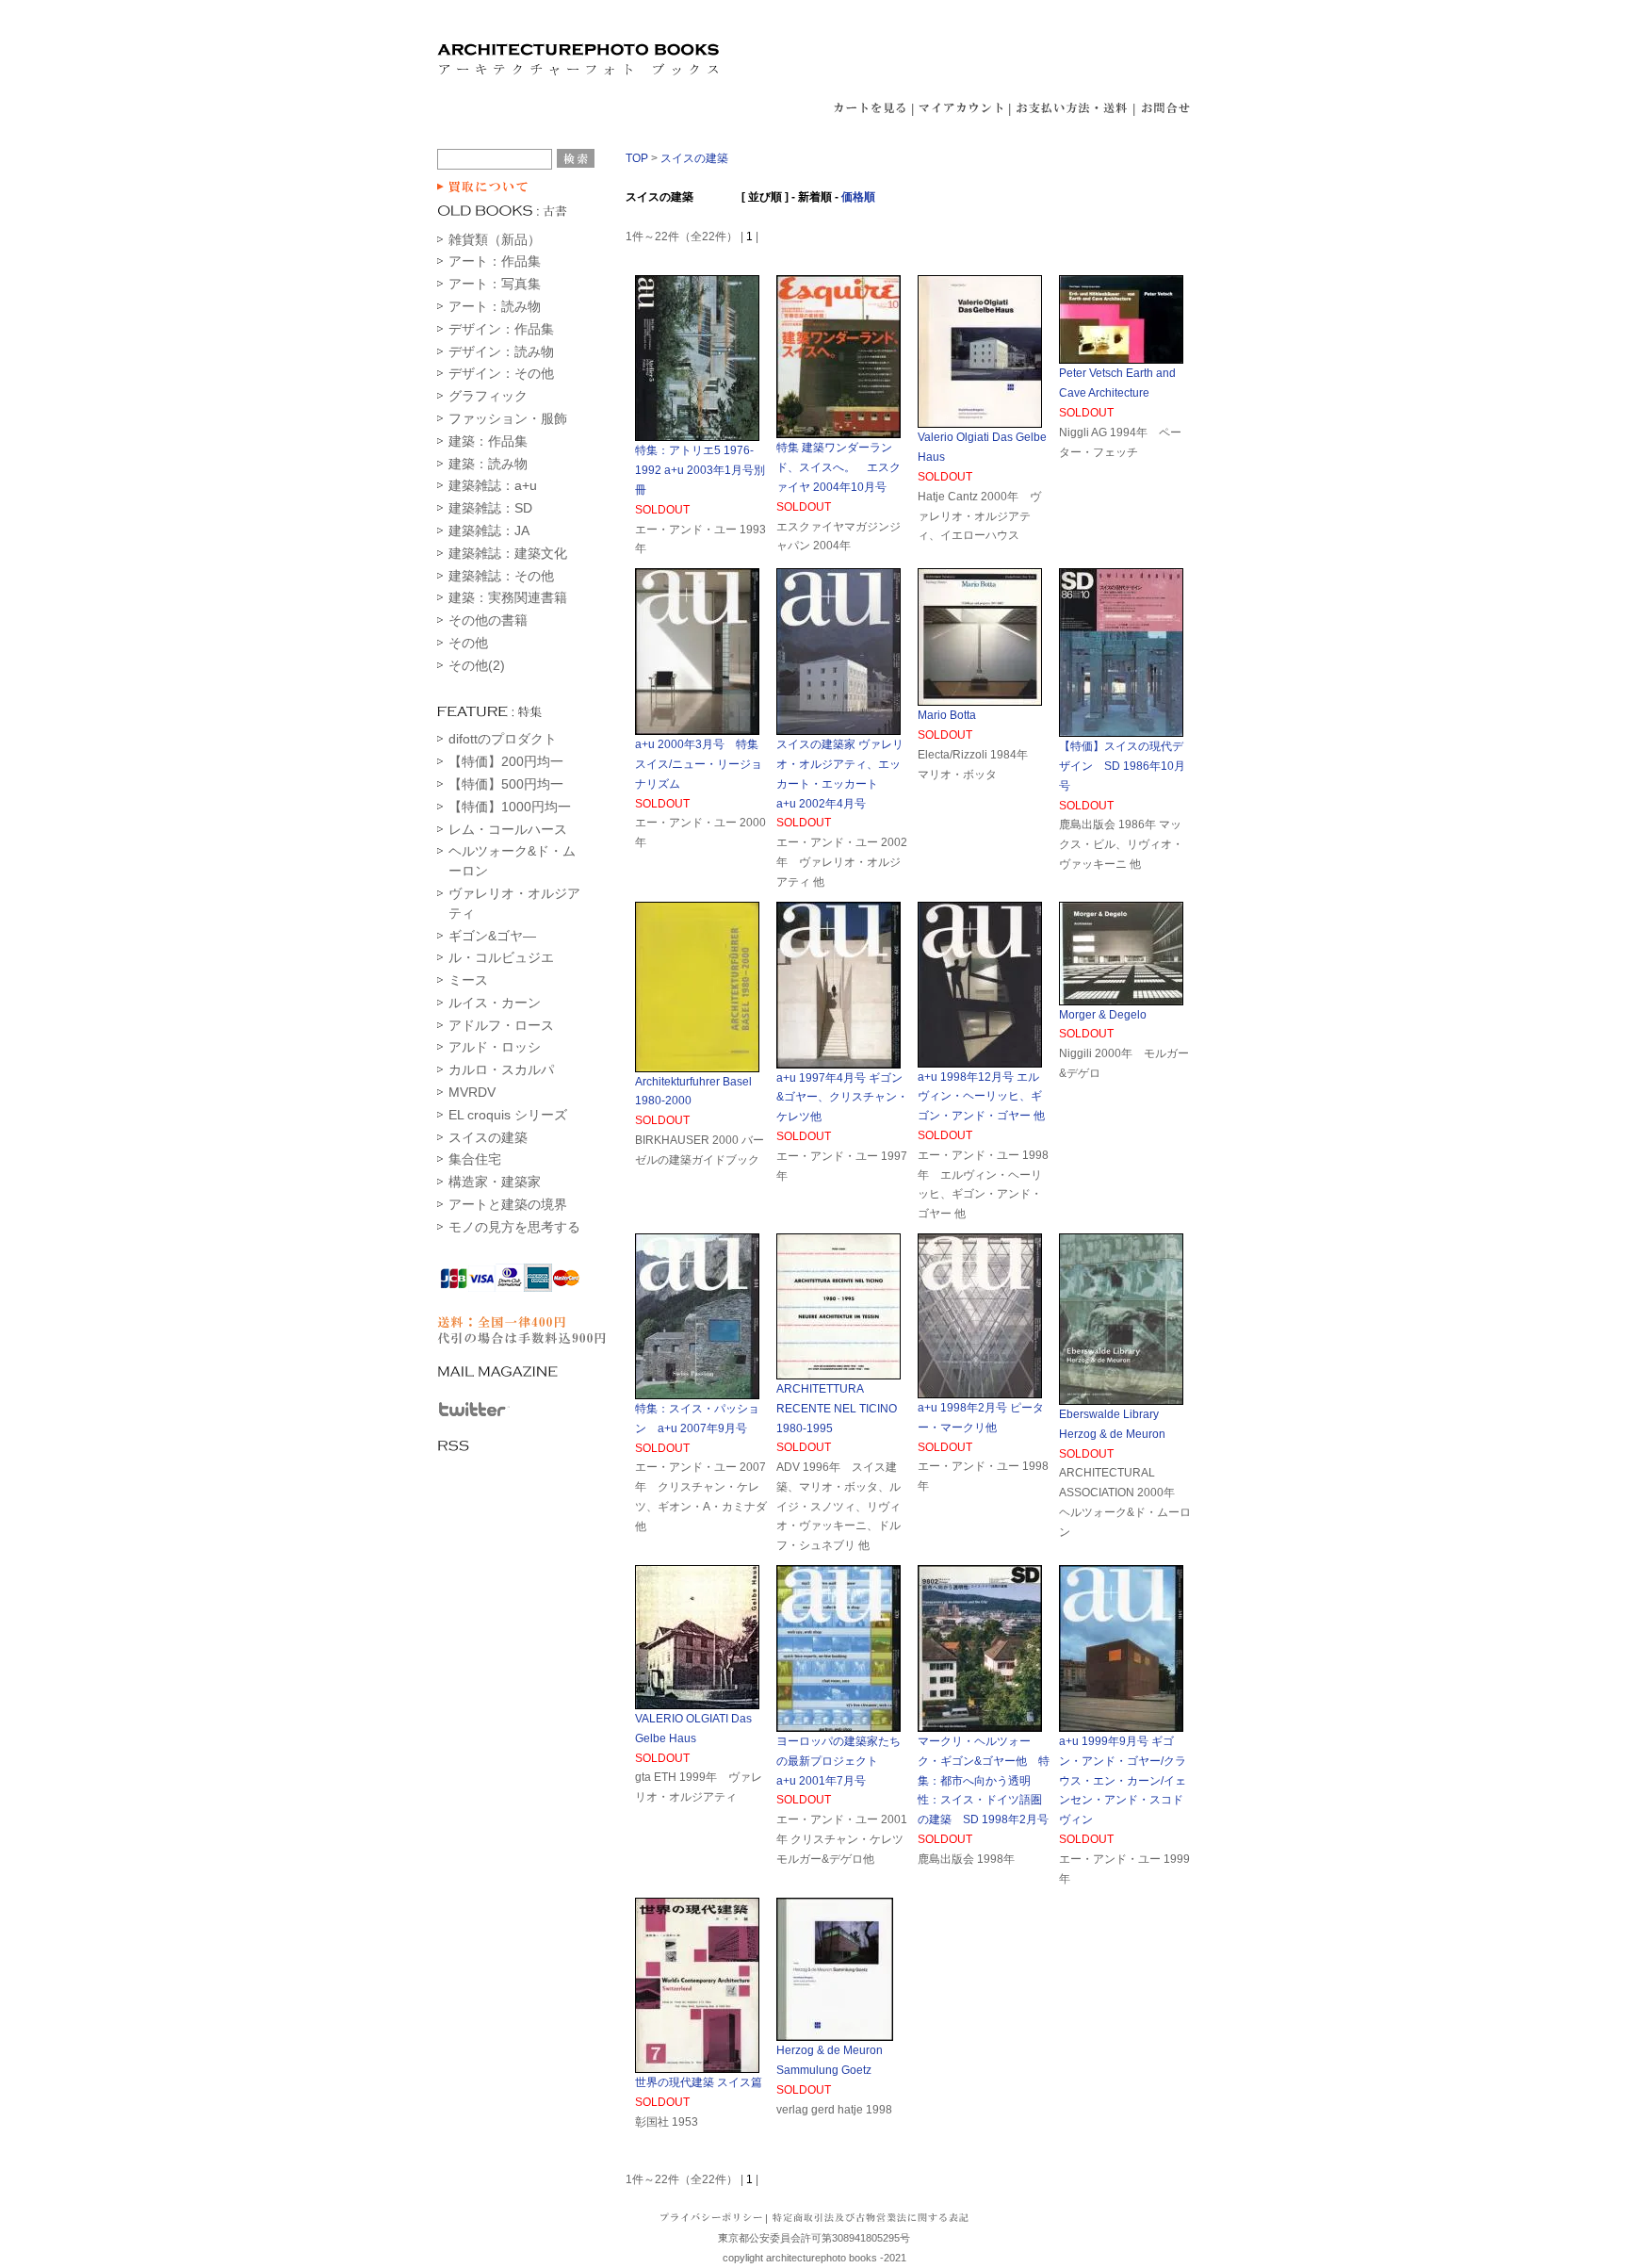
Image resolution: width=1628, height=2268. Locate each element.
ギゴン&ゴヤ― (492, 936)
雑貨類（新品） (495, 239)
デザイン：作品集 (501, 329)
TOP (637, 158)
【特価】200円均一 (506, 761)
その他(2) (477, 665)
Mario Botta (947, 715)
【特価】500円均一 (506, 784)
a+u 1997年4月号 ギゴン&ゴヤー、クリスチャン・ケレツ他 (842, 1098)
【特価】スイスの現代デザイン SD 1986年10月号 (1122, 766)
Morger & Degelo (1103, 1015)
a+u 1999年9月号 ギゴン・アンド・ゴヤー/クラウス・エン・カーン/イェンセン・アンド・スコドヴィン (1123, 1780)
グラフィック (488, 396)
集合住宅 (475, 1159)
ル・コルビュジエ (501, 957)
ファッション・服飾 (508, 418)
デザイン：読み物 (501, 351)
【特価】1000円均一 (510, 807)
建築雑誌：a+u (493, 485)
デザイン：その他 (501, 373)
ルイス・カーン (495, 1003)
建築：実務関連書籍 (508, 597)
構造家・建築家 (495, 1182)
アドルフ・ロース (501, 1025)
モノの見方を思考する (514, 1227)
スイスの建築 (488, 1137)
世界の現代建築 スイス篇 (699, 2082)
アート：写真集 (495, 284)
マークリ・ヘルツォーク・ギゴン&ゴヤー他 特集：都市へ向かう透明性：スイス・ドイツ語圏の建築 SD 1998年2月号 (984, 1780)
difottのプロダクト (503, 739)
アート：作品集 (495, 261)
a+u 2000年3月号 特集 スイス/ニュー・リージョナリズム (699, 764)
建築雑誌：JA (489, 530)
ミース (468, 980)
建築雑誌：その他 (501, 576)
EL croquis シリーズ (508, 1115)
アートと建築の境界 (508, 1204)
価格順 (858, 197)
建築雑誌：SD (490, 508)
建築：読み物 (488, 464)
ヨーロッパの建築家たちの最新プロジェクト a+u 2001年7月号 (838, 1761)
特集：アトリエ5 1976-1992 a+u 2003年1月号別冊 (700, 470)
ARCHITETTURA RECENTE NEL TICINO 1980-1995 (837, 1409)
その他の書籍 (488, 620)
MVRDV (472, 1092)
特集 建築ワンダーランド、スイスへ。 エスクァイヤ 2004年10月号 (838, 467)
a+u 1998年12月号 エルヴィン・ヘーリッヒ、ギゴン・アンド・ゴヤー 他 (981, 1097)
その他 (468, 643)
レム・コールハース (508, 829)
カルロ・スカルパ (501, 1069)
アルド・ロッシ (495, 1047)
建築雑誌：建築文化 (508, 553)
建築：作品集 (488, 441)
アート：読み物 (495, 306)
